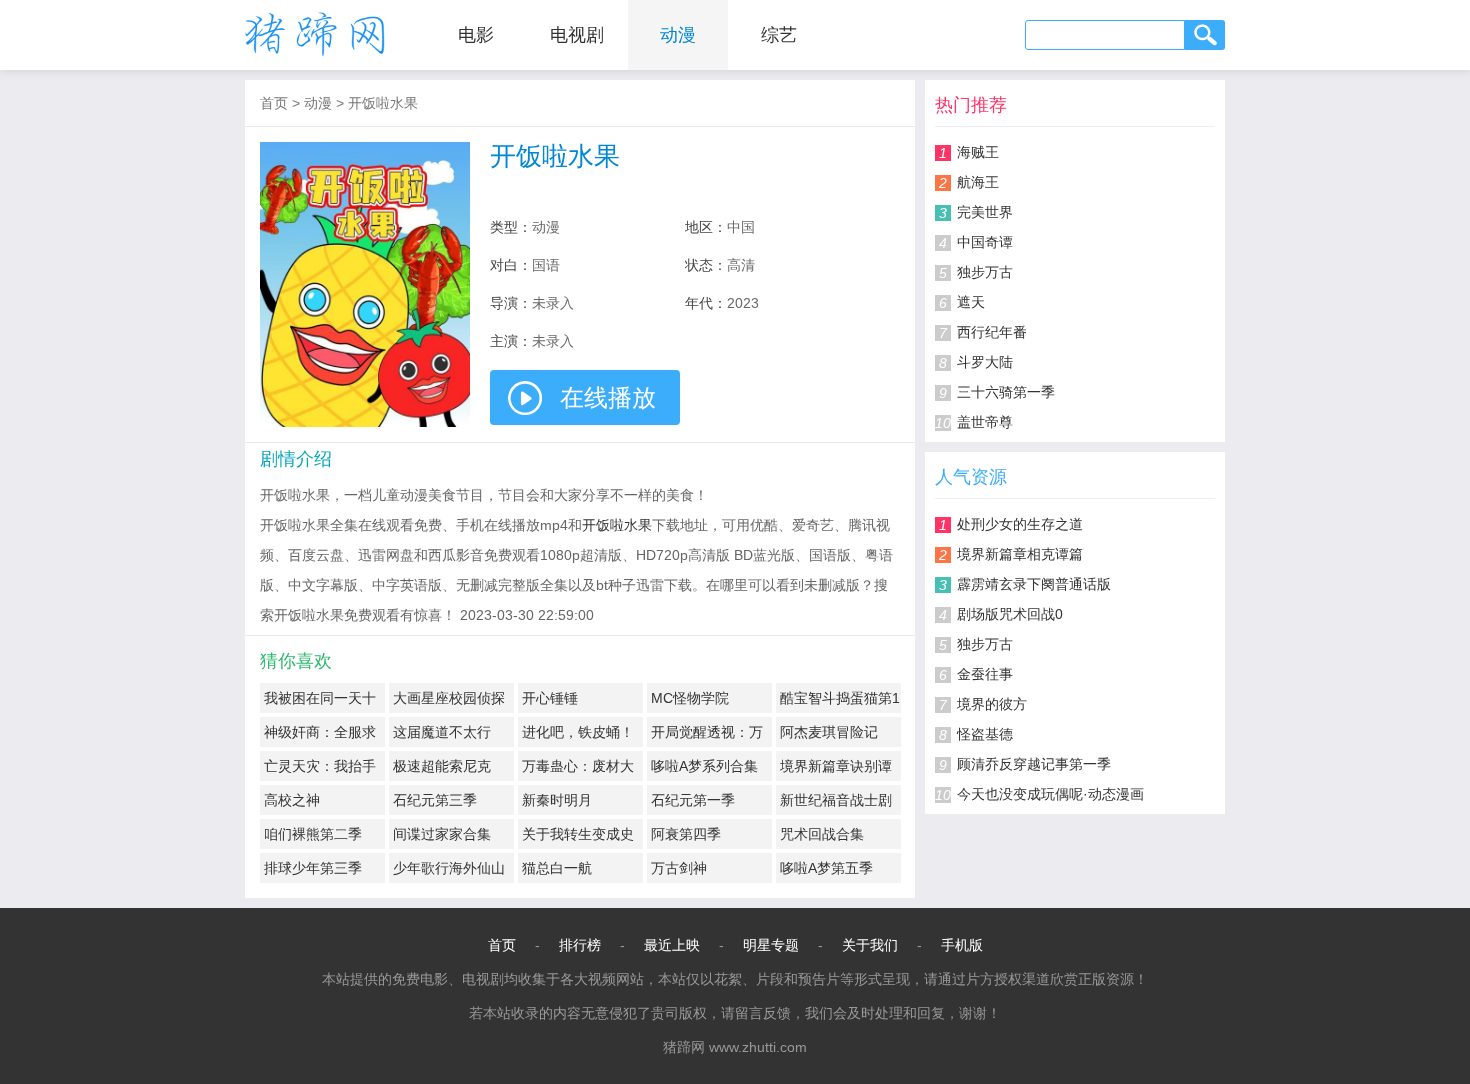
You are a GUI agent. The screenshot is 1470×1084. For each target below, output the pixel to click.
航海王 (978, 182)
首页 (274, 103)
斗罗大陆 (985, 362)
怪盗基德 (985, 734)
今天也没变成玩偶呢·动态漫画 (1050, 794)
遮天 (971, 302)
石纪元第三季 (435, 800)
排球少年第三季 (313, 868)
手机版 (962, 945)
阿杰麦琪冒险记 (829, 732)
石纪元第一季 (693, 800)
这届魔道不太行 (442, 732)
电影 (476, 35)
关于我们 (870, 945)
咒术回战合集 (822, 834)
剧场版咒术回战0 (1010, 614)
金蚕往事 (985, 674)
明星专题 (771, 945)
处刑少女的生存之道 (1020, 524)
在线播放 (608, 397)
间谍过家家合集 (442, 834)
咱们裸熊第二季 (313, 834)
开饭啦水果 (383, 103)
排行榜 (580, 945)
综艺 (779, 35)
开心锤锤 (550, 698)
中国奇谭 (985, 242)
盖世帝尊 (985, 422)
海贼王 (978, 152)
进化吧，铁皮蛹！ (578, 732)
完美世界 (985, 212)
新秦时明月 (557, 800)
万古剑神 (679, 868)
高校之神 (292, 800)
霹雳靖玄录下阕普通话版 (1034, 584)
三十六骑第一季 (1006, 392)
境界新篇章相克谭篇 (1020, 554)
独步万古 (985, 272)
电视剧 (577, 35)
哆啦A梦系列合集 (704, 766)
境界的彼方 (992, 704)
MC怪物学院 (690, 698)
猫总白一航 (557, 868)
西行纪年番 (992, 332)
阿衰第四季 (686, 834)
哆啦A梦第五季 (826, 868)
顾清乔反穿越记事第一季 (1034, 764)
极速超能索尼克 (442, 766)
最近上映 (672, 945)
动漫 (678, 35)
